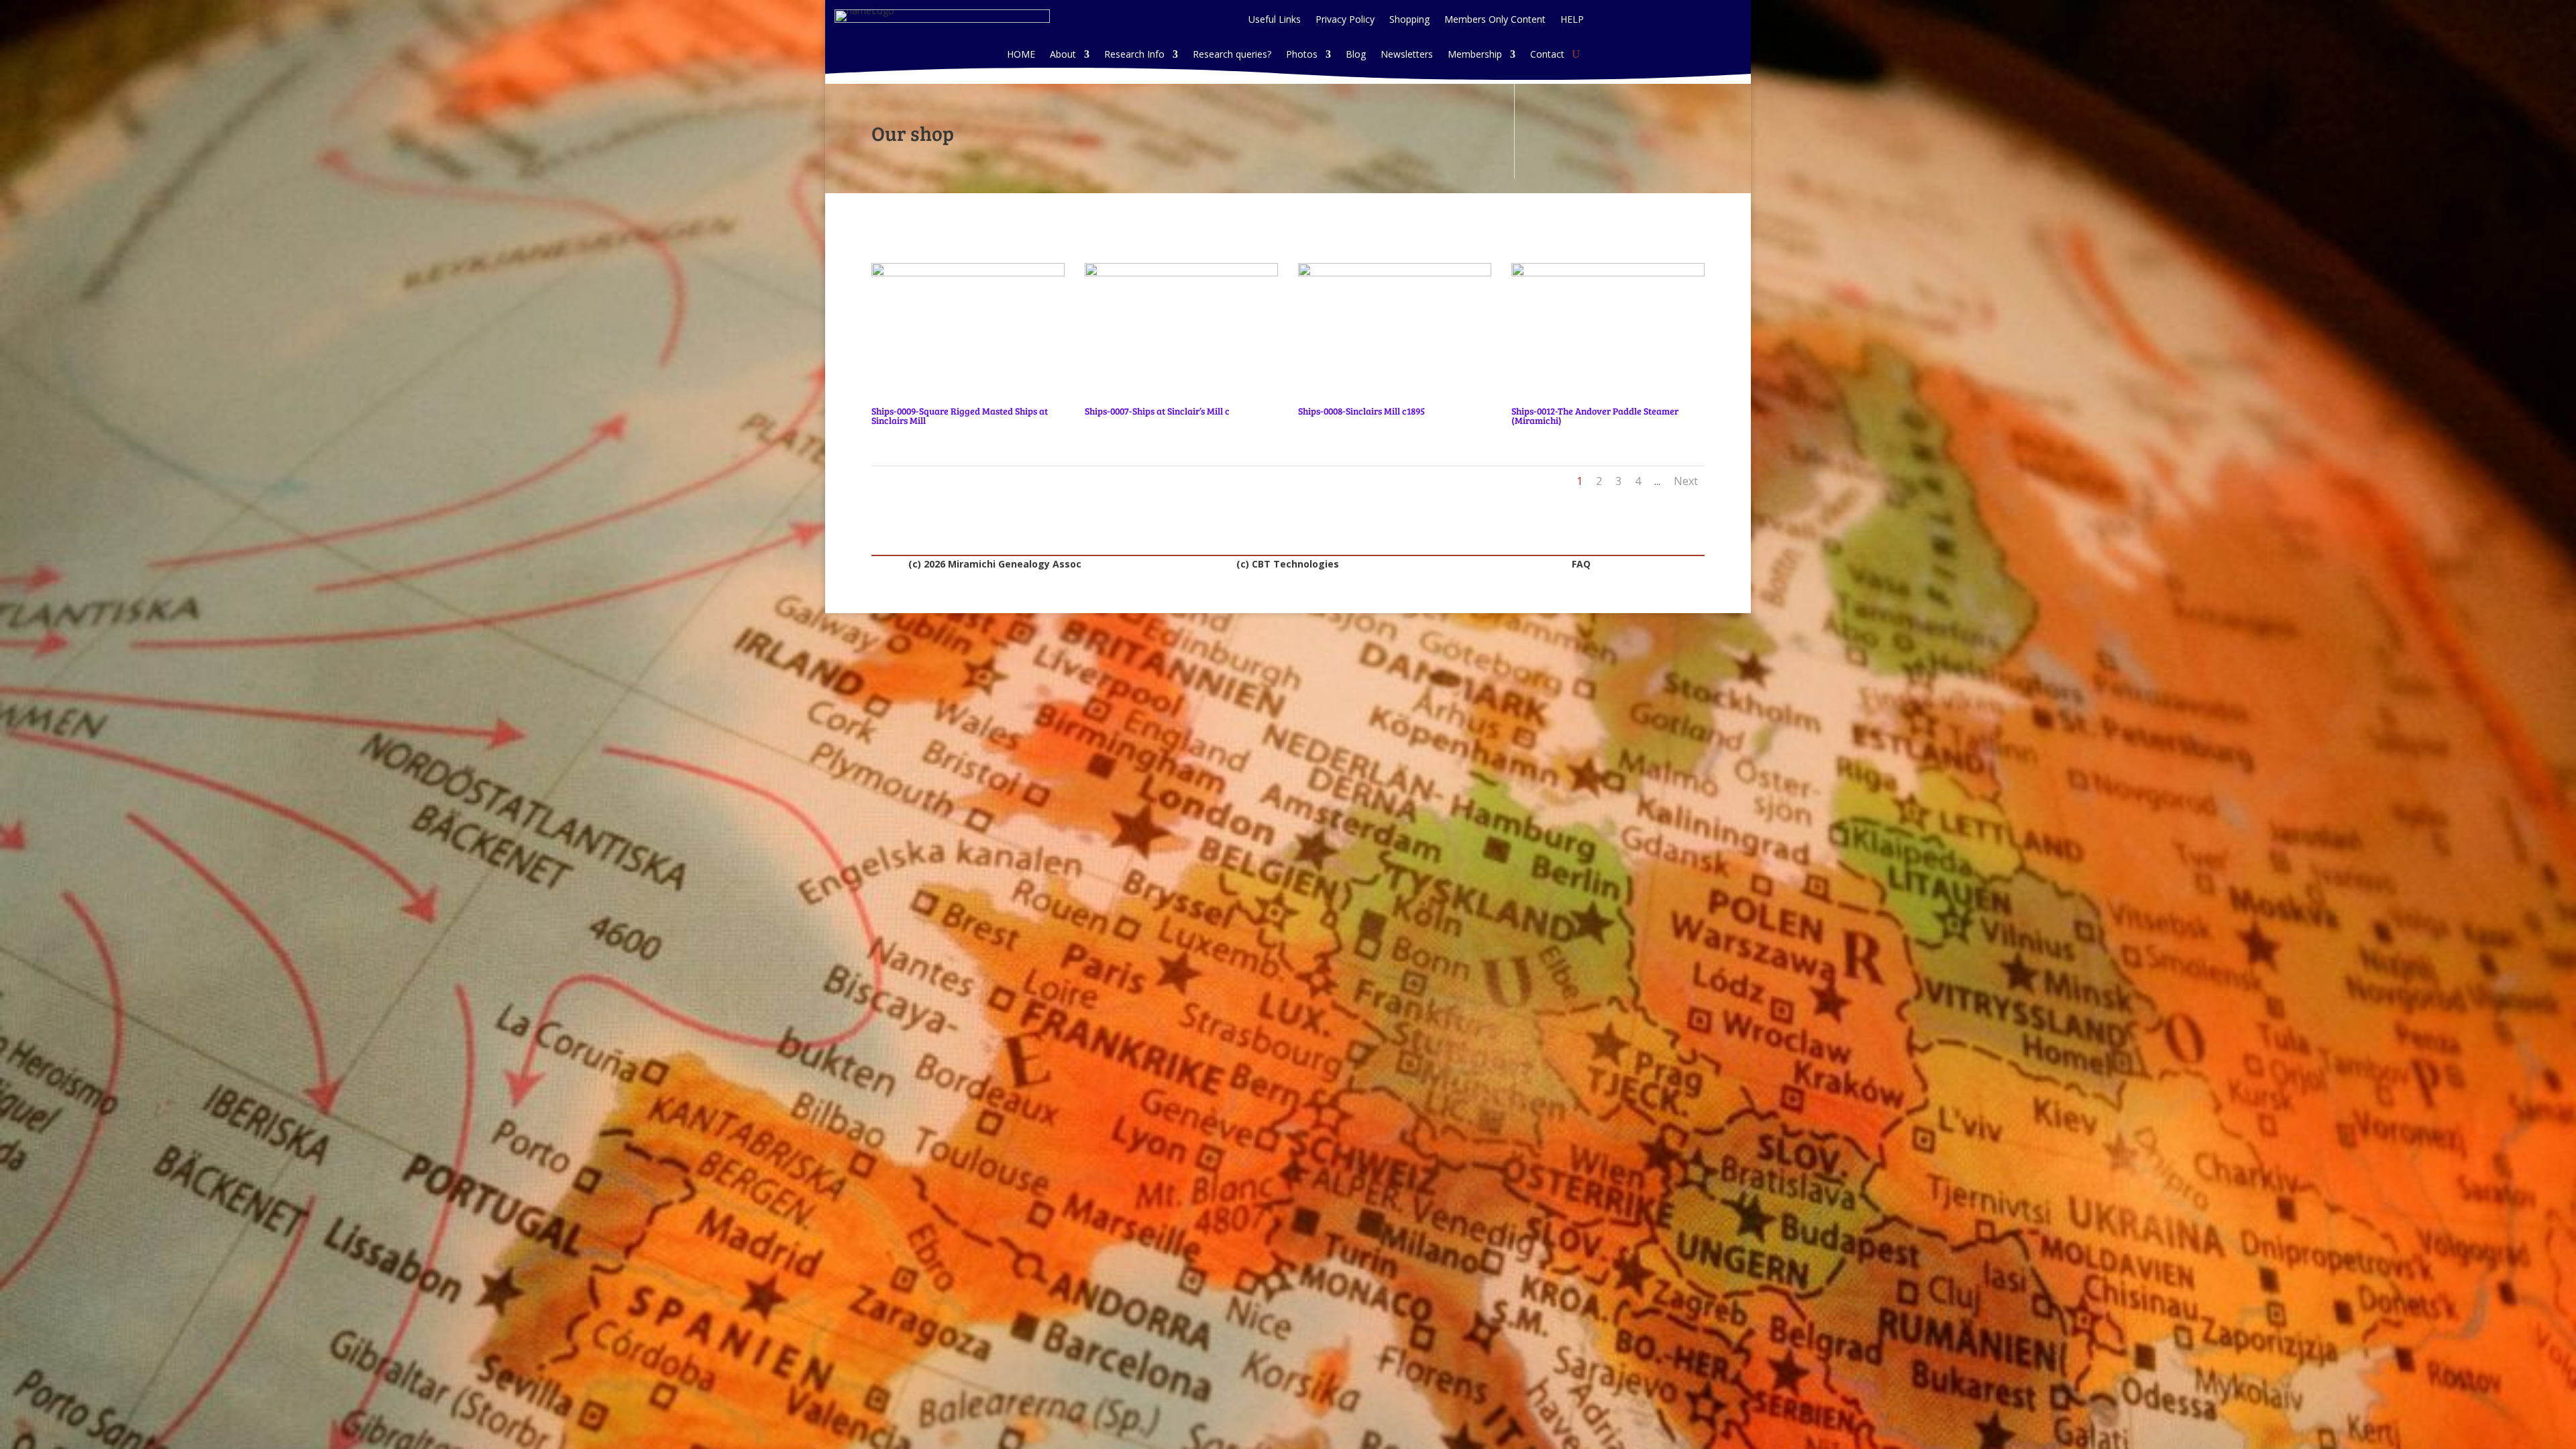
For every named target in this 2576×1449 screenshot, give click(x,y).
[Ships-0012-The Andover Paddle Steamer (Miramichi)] (1608, 273)
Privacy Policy (1345, 20)
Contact (1547, 55)
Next (1686, 481)
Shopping (1409, 20)
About (1063, 55)
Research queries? (1232, 55)
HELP (1572, 20)
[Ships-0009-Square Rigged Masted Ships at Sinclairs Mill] (968, 273)
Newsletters (1407, 55)
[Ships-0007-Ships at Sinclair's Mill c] (1181, 273)
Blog (1356, 55)
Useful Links (1275, 20)
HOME (1021, 55)
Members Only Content (1495, 20)
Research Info (1134, 55)
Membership (1475, 55)
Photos (1302, 55)
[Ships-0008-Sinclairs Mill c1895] (1395, 273)
